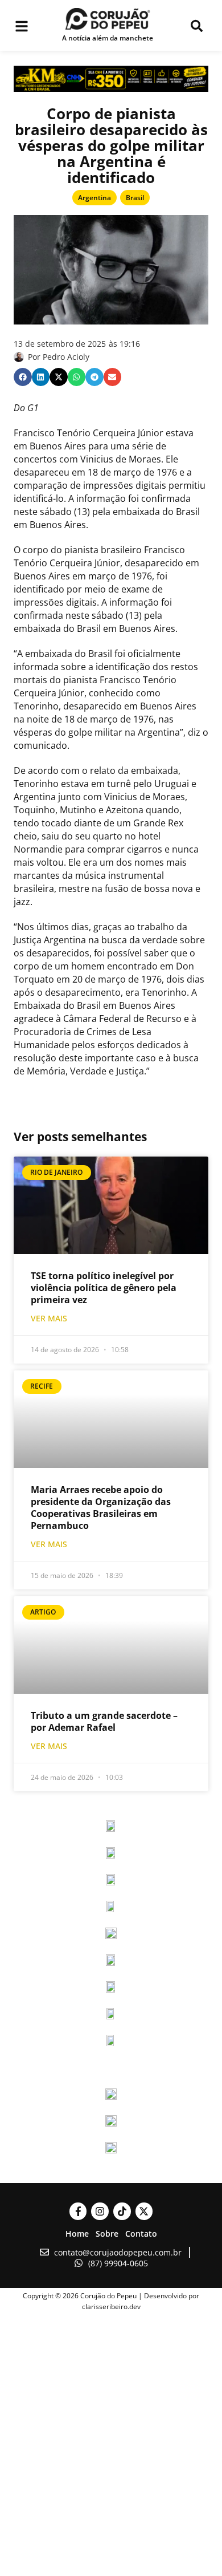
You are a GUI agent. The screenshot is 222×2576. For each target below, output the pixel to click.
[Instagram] (100, 2211)
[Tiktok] (122, 2211)
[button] (23, 377)
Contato (141, 2234)
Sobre (107, 2234)
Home (77, 2234)
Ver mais (49, 1318)
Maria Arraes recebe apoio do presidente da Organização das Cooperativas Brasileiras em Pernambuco (101, 1508)
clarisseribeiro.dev (111, 2307)
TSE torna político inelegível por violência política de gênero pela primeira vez (104, 1288)
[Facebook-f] (78, 2211)
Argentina (94, 198)
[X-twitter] (144, 2211)
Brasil (135, 198)
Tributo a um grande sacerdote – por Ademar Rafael (104, 1721)
